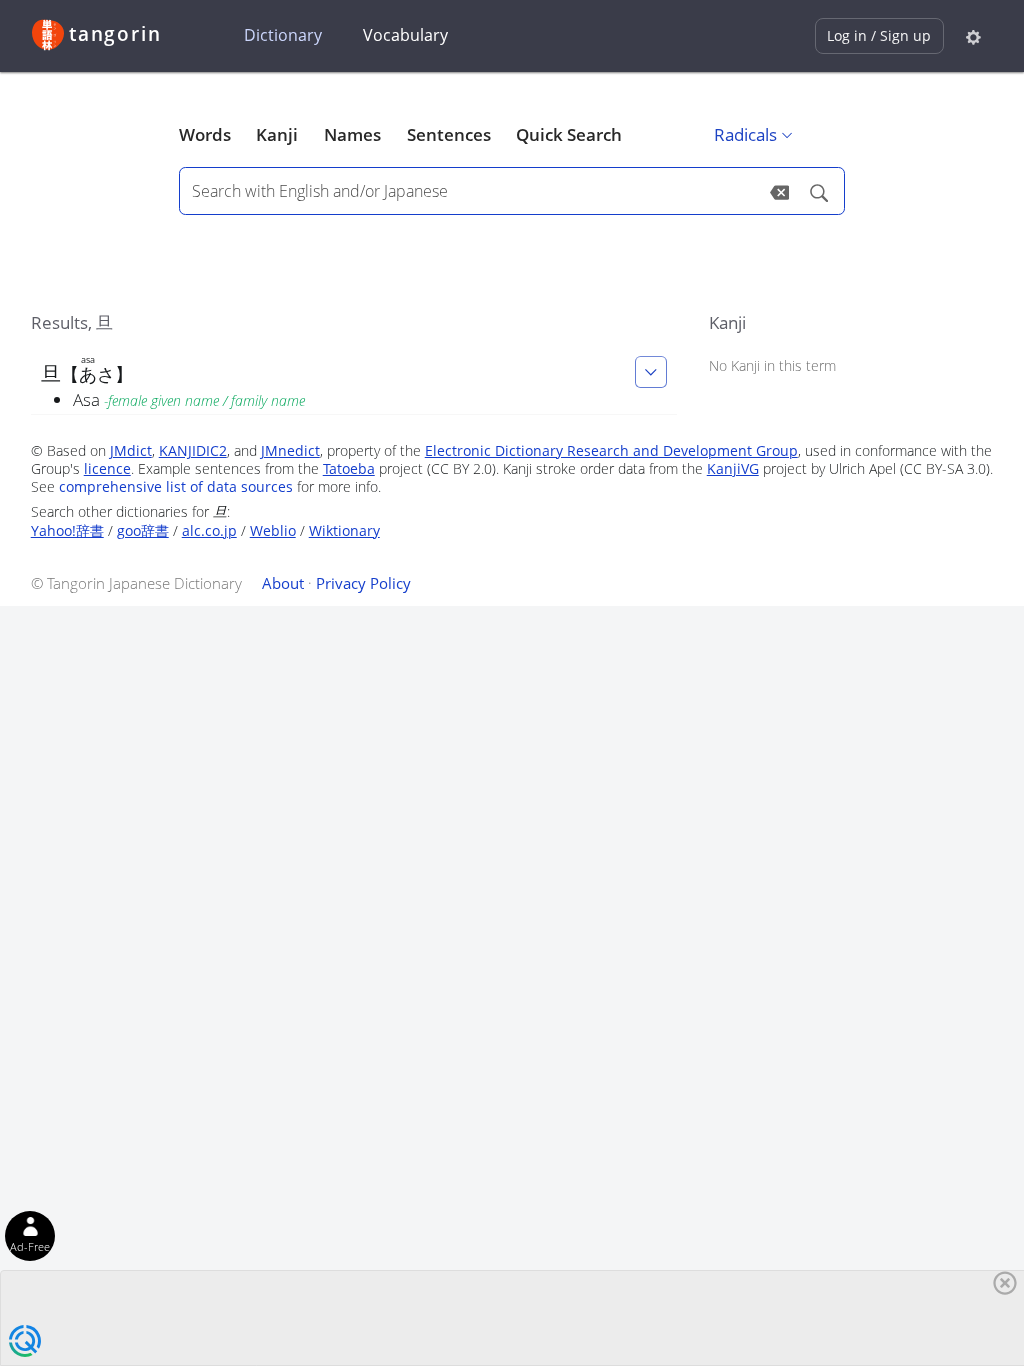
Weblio (273, 530)
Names (352, 134)
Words (205, 134)
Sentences (449, 134)
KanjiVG (733, 468)
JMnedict (290, 450)
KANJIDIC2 (193, 450)
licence (107, 468)
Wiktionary (344, 530)
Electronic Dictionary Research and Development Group (611, 450)
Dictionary (283, 35)
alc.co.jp (209, 530)
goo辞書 (143, 530)
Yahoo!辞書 (67, 530)
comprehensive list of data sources (176, 486)
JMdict (131, 450)
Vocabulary (405, 35)
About (283, 583)
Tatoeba (349, 468)
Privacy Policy (363, 583)
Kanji (277, 134)
